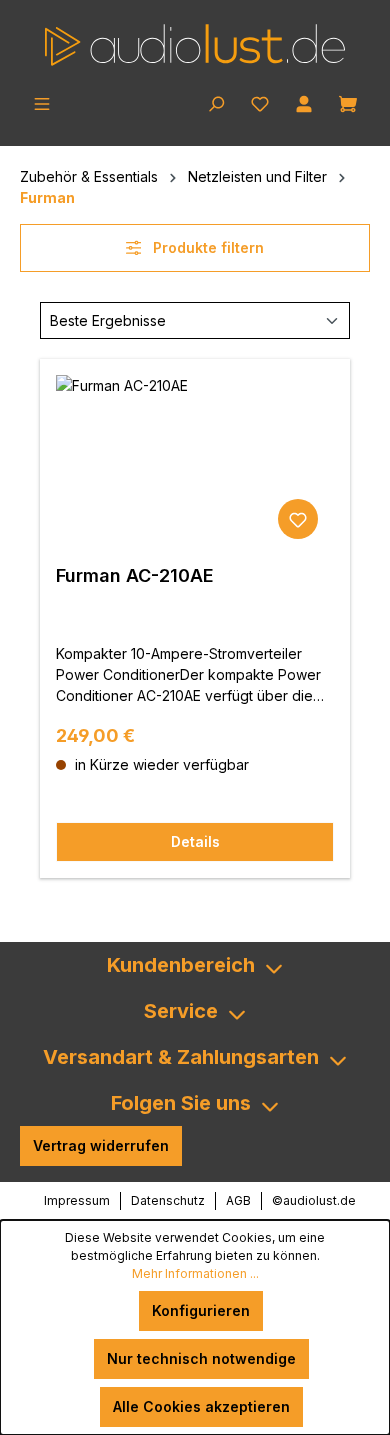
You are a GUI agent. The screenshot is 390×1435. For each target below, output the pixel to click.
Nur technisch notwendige (201, 1358)
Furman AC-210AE (135, 575)
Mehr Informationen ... (195, 1273)
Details (195, 841)
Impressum (77, 1200)
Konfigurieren (201, 1310)
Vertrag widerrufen (101, 1145)
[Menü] (42, 102)
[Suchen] (216, 102)
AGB (238, 1200)
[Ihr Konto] (304, 102)
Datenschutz (168, 1200)
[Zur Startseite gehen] (195, 45)
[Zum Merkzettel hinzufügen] (298, 519)
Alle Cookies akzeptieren (201, 1406)
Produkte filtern (206, 247)
